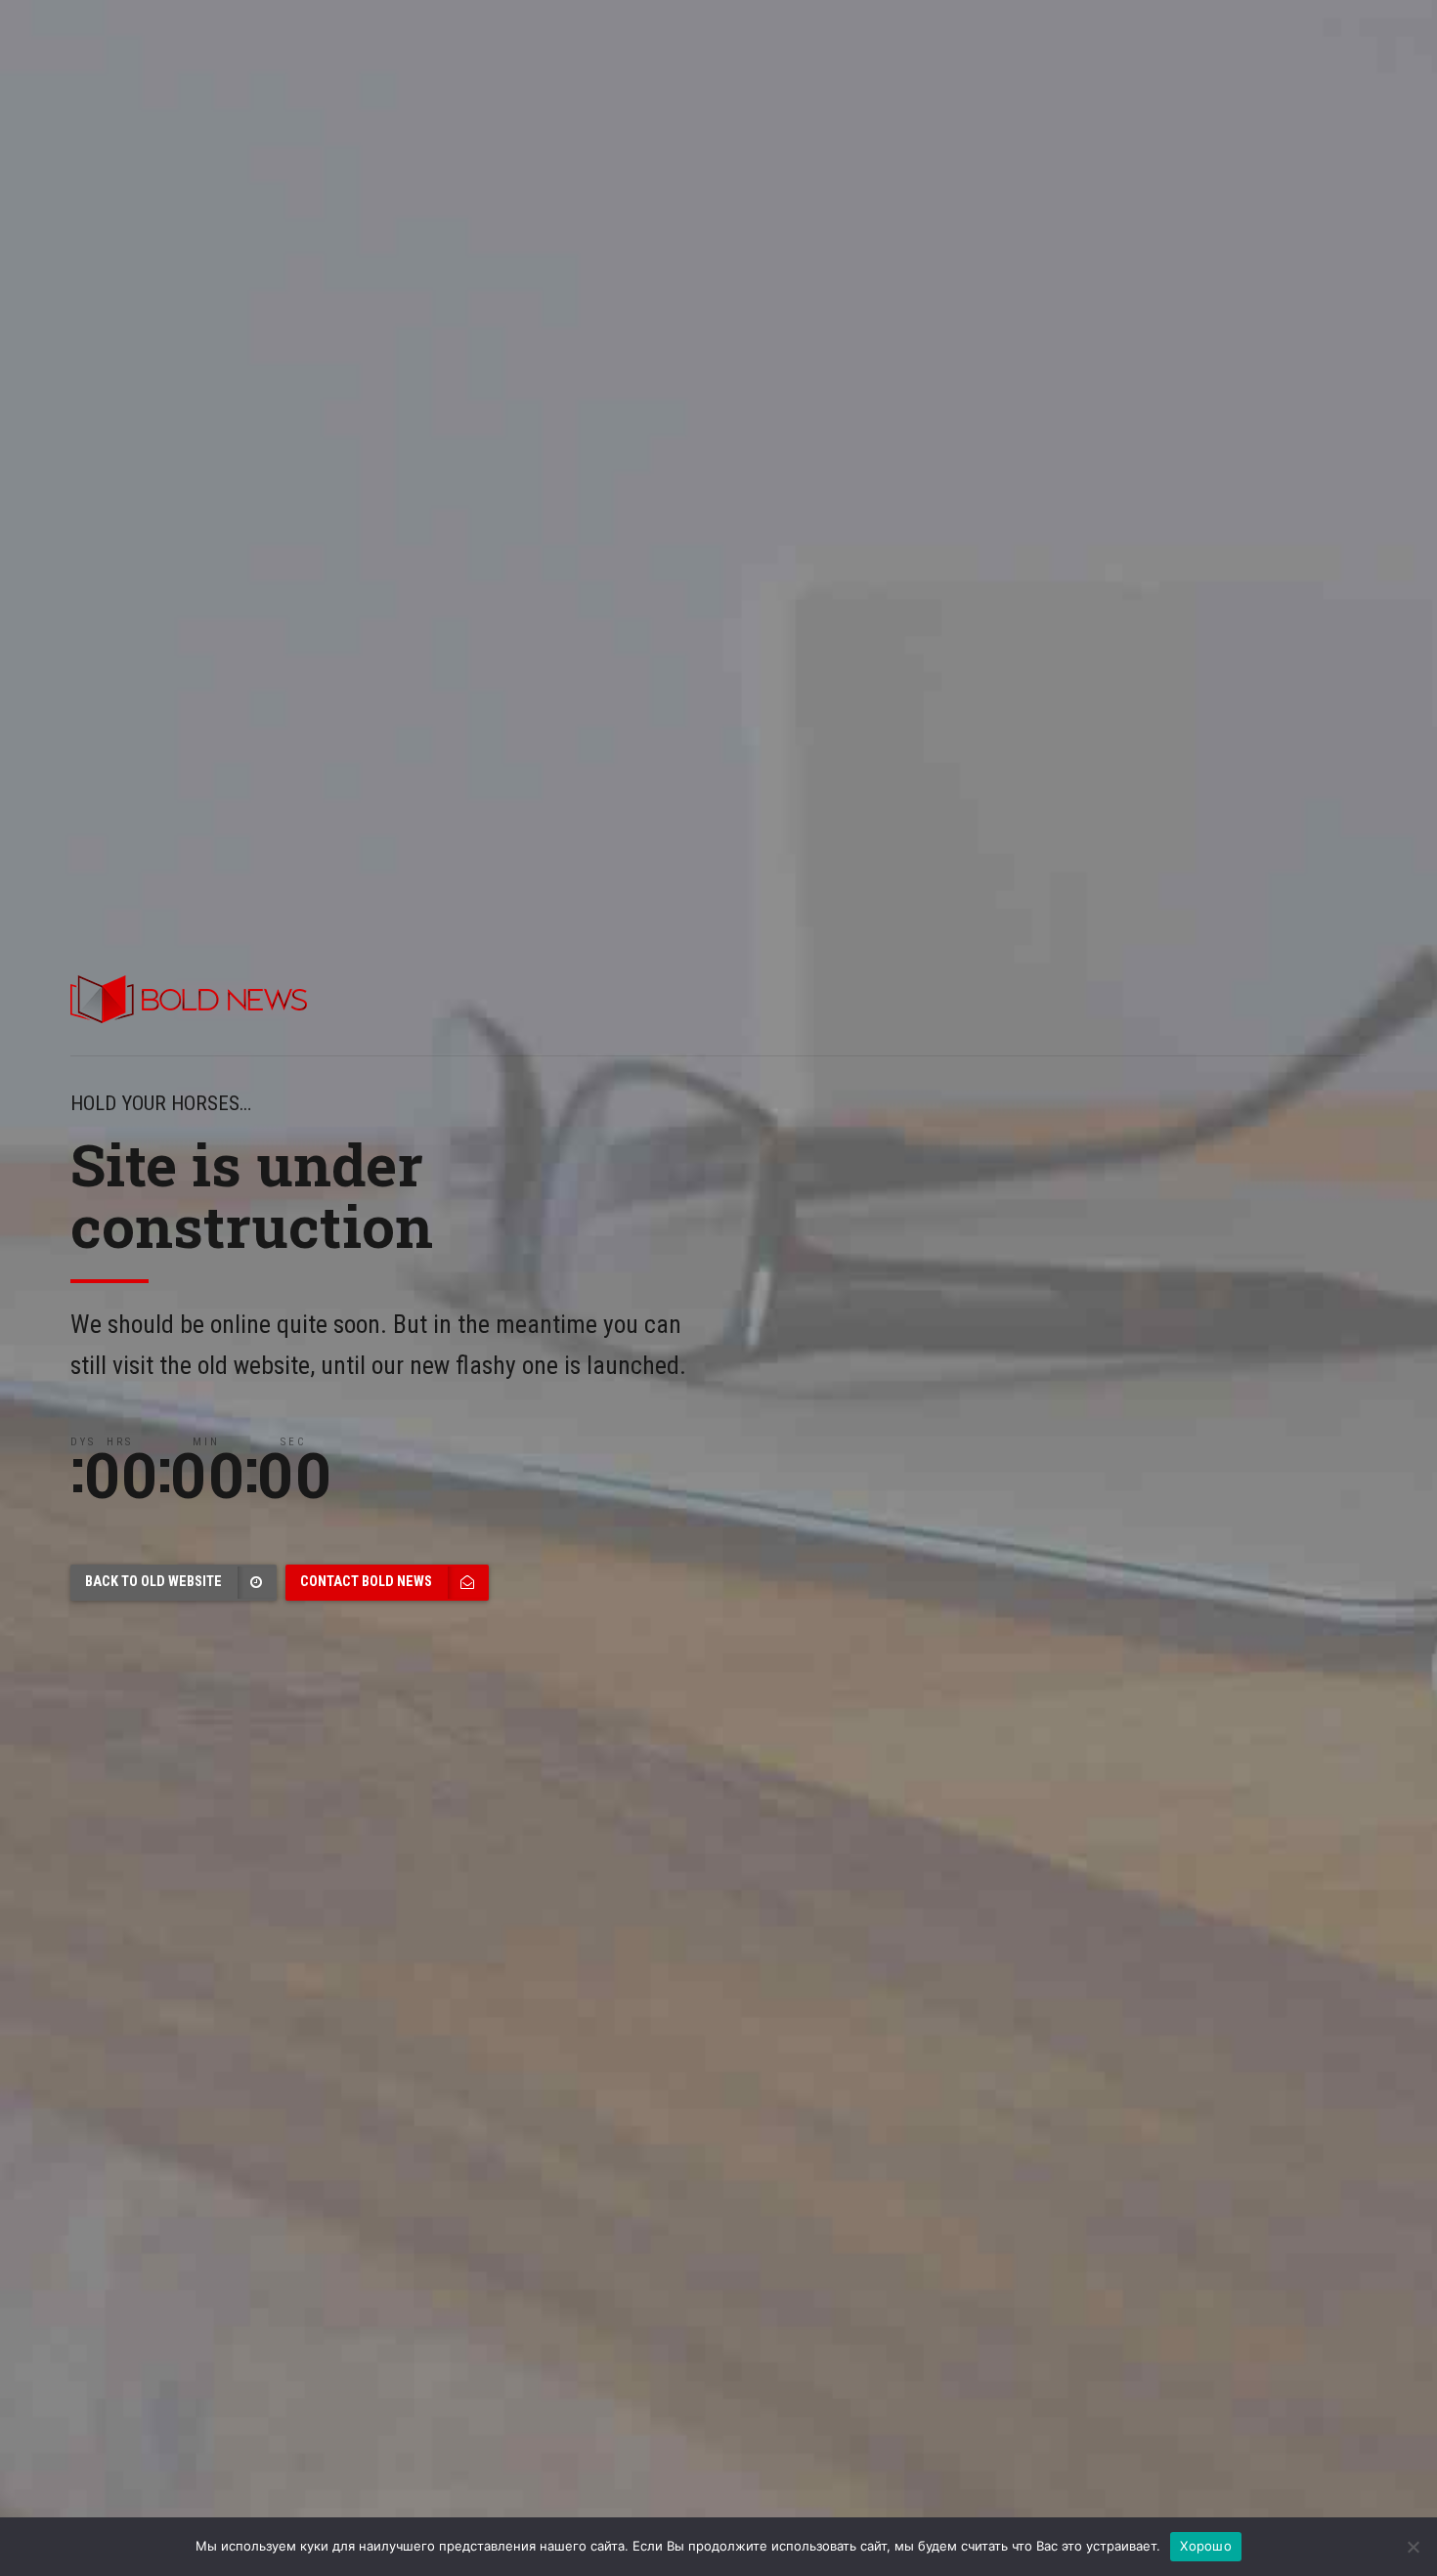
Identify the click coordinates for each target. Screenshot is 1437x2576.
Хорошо (1206, 2546)
